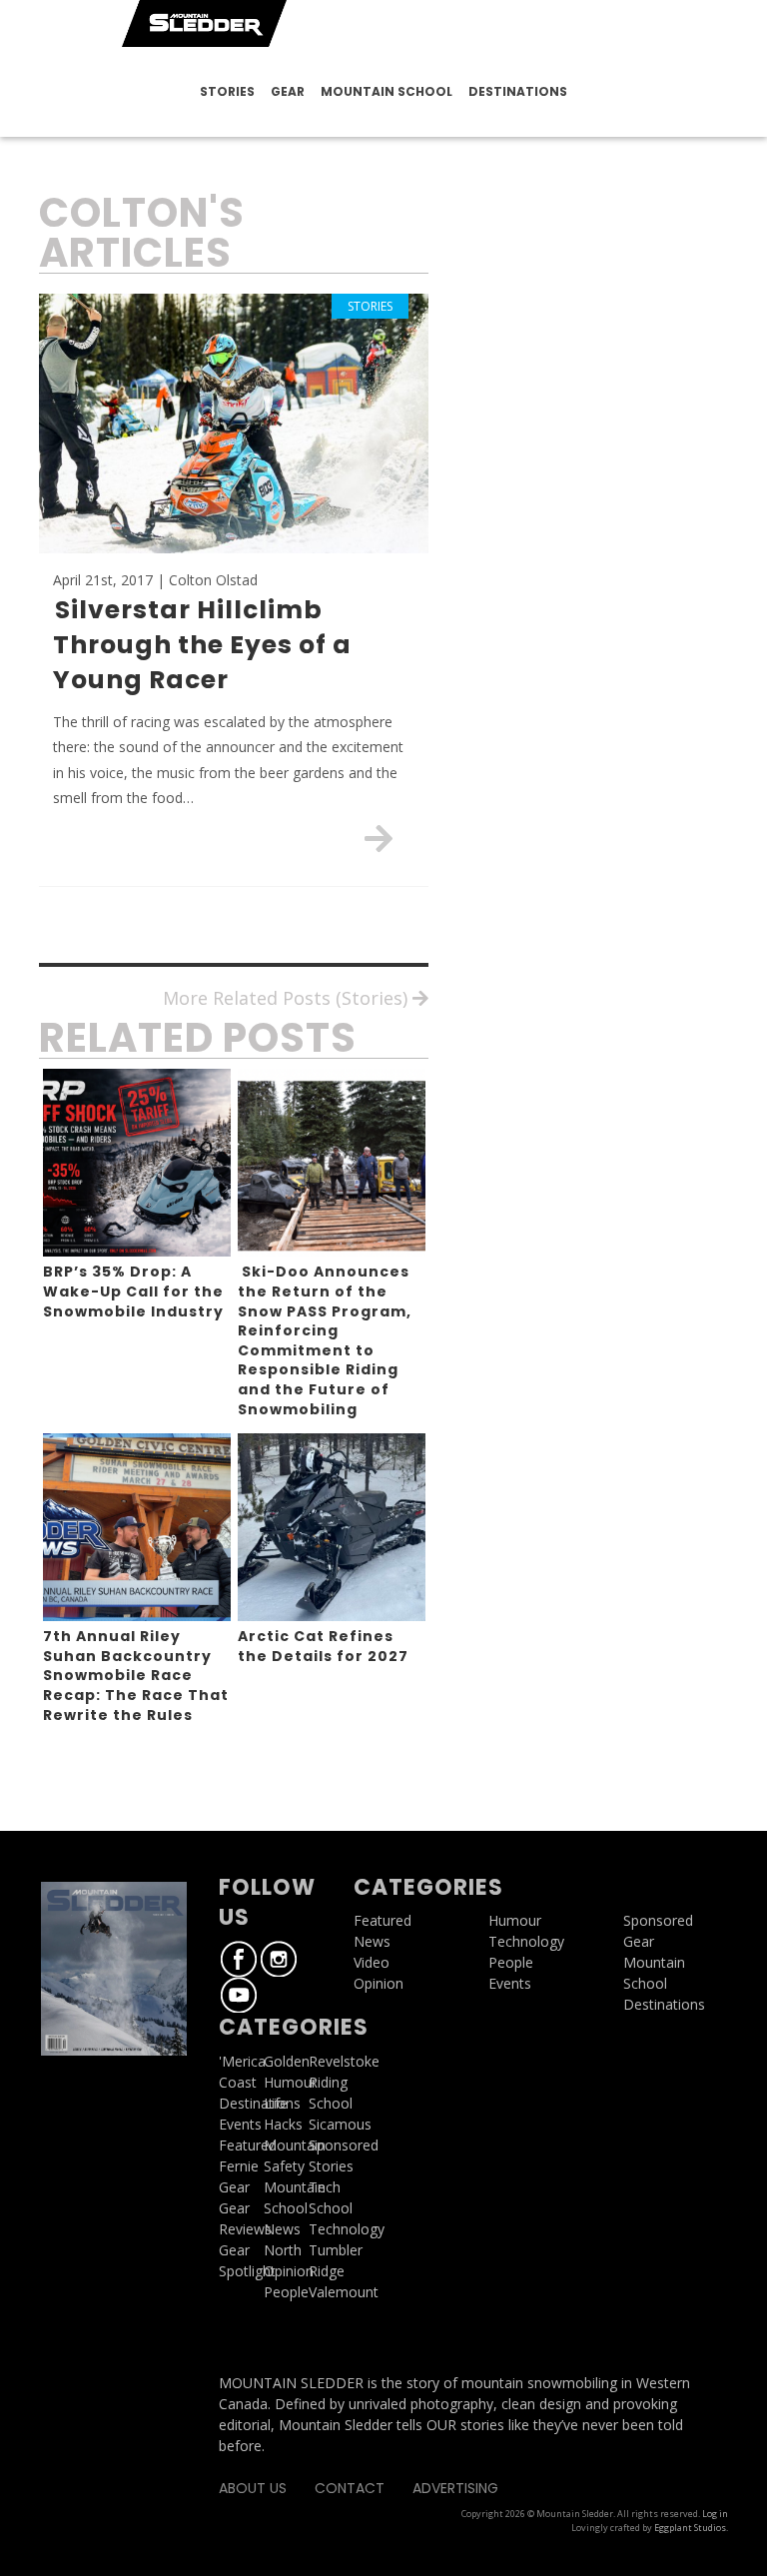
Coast (238, 2082)
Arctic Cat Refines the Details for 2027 (323, 1646)
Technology (526, 1941)
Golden (287, 2061)
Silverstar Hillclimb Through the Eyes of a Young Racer (202, 645)
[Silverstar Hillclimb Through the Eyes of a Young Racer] (379, 838)
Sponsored (658, 1920)
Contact (350, 2488)
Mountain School (386, 91)
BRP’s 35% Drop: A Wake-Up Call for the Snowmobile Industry (133, 1291)
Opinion (289, 2271)
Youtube (239, 1995)
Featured (248, 2145)
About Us (253, 2488)
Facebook (239, 1959)
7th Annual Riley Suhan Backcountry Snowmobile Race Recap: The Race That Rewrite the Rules (136, 1675)
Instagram (279, 1959)
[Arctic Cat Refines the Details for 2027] (332, 1527)
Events (240, 2124)
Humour (290, 2082)
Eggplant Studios (690, 2528)
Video (372, 1962)
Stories (227, 91)
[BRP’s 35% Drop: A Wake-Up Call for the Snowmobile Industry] (137, 1163)
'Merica (242, 2061)
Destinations (518, 91)
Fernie (239, 2166)
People (286, 2292)
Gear (288, 91)
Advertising (455, 2488)
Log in (715, 2514)
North (283, 2250)
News (282, 2229)
